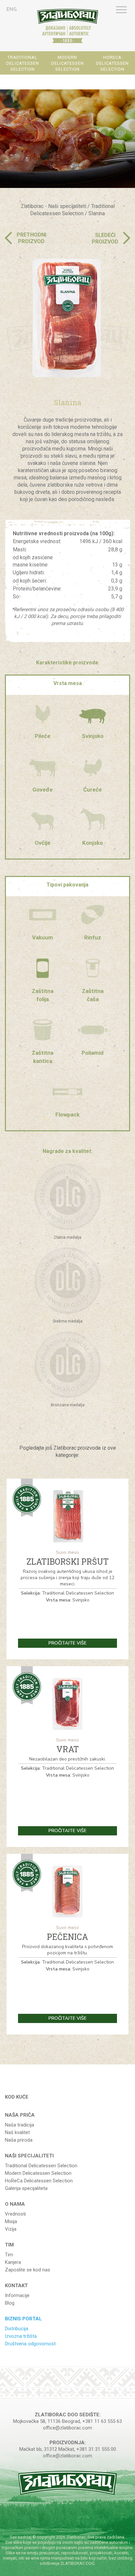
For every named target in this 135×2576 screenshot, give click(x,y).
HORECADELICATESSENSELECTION (112, 63)
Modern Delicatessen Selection (38, 2173)
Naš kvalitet (17, 2132)
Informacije (17, 2295)
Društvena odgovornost (30, 2344)
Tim (9, 2255)
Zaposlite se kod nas (28, 2270)
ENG (12, 9)
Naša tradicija (19, 2125)
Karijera (13, 2262)
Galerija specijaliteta (26, 2188)
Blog (10, 2303)
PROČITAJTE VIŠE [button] (67, 1643)
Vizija (11, 2229)
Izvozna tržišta (21, 2336)
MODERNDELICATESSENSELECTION (67, 63)
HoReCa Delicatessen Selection (39, 2181)
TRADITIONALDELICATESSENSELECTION (23, 63)
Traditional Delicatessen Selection (41, 2166)
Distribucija (17, 2329)
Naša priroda (19, 2140)
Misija (11, 2221)
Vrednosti (15, 2214)
